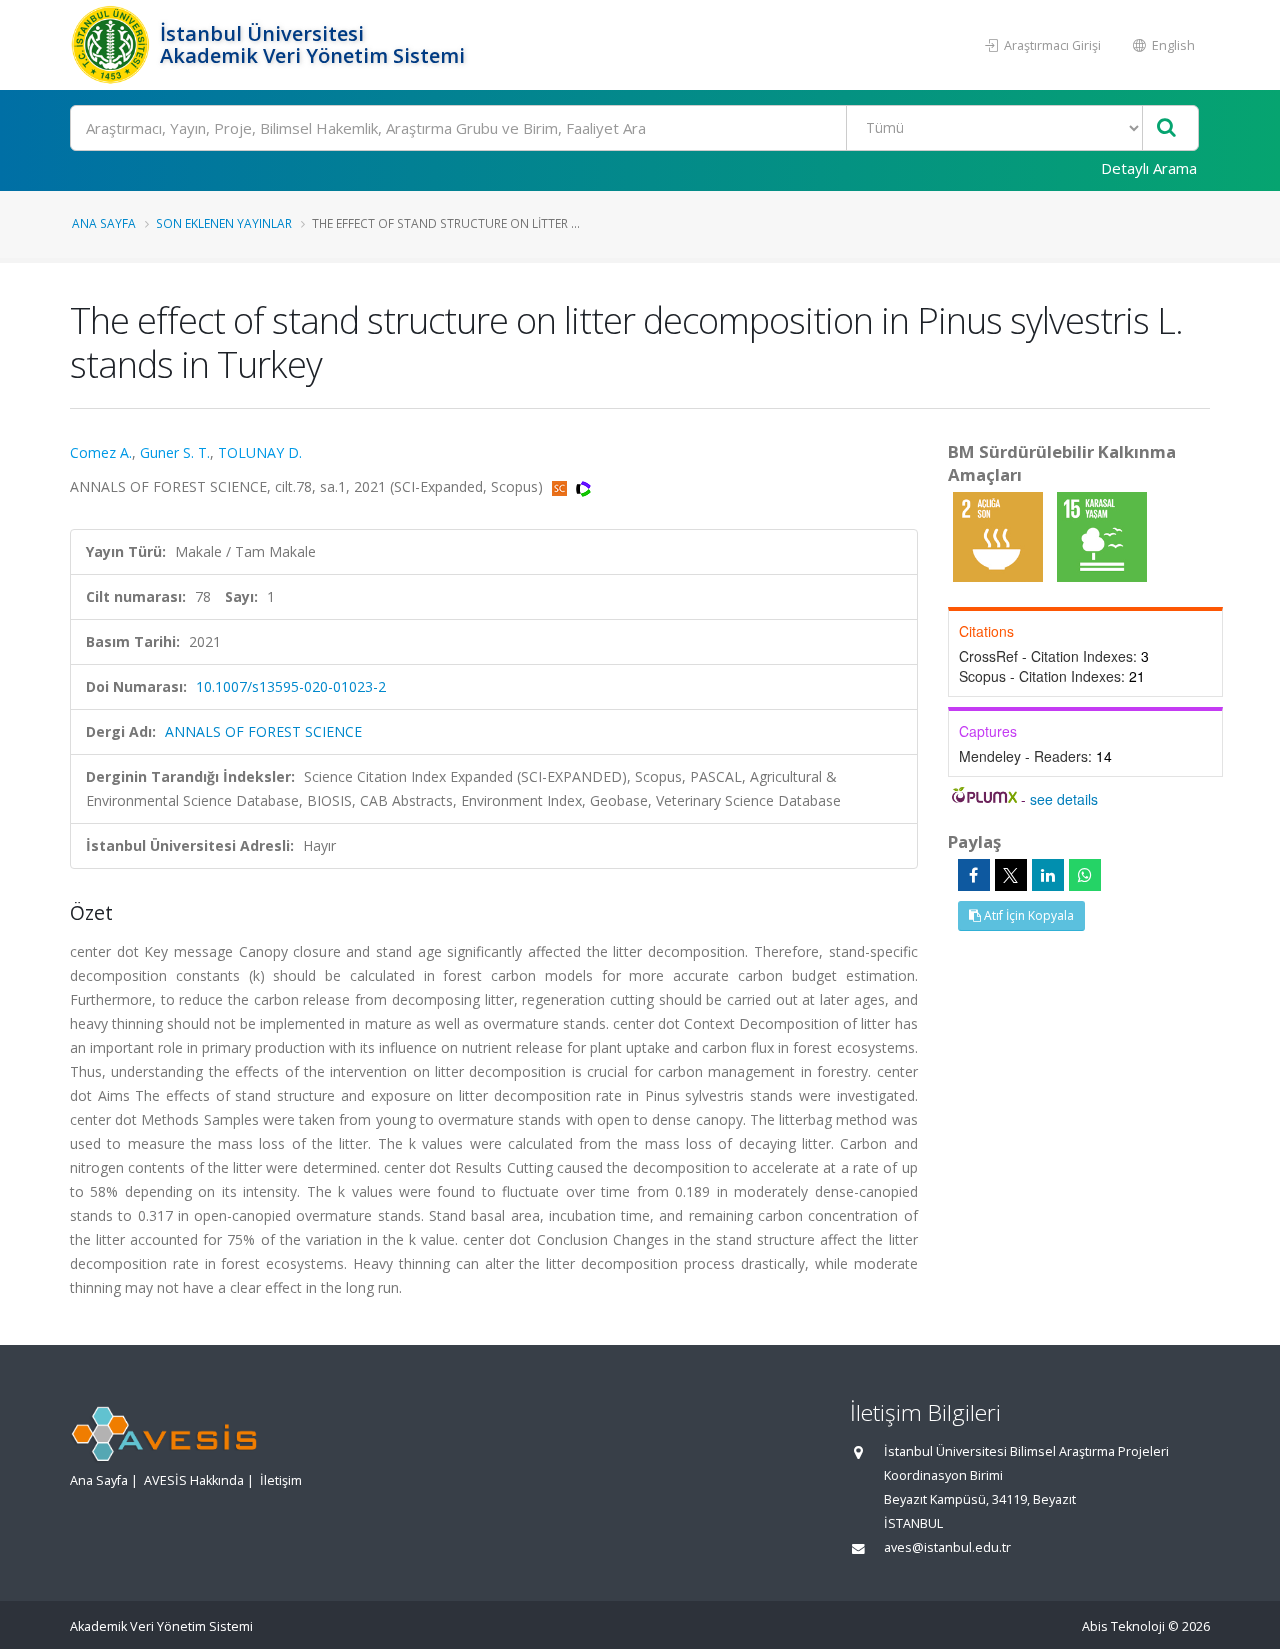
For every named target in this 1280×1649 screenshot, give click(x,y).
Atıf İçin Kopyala (1027, 915)
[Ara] (1166, 128)
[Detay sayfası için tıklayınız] (1000, 535)
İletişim (281, 1480)
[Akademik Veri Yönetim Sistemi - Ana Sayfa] (112, 45)
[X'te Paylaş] (1011, 875)
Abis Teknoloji (1123, 1626)
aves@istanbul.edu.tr (947, 1547)
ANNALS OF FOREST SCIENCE (263, 731)
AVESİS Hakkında (194, 1480)
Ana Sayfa (104, 223)
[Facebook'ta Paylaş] (974, 875)
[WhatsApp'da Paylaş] (1085, 875)
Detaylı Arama (1149, 168)
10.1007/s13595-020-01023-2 (291, 686)
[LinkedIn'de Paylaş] (1048, 875)
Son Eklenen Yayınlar (224, 223)
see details (1064, 799)
